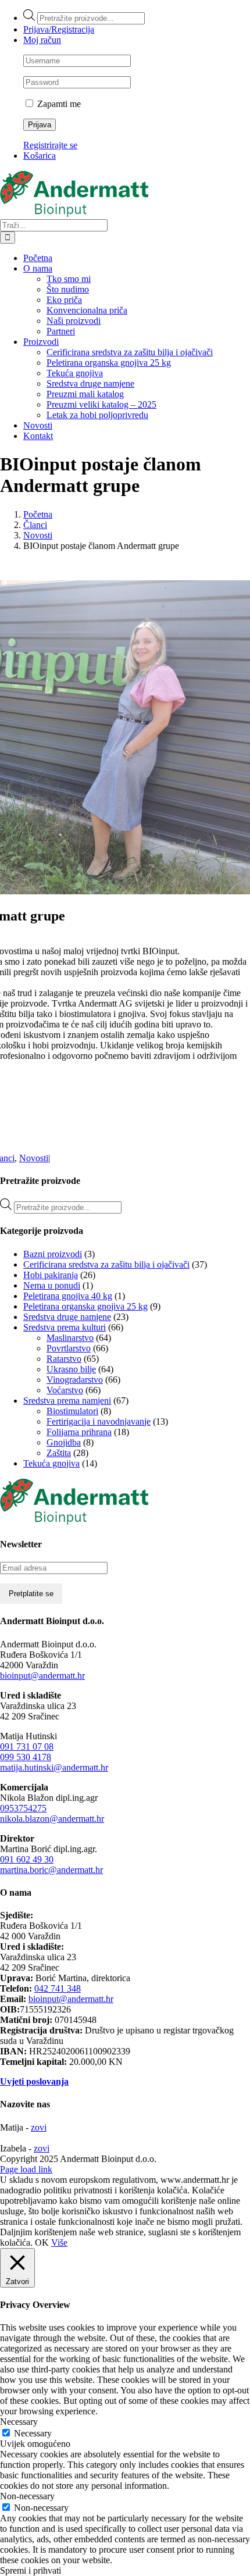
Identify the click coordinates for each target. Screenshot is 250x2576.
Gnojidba (64, 1442)
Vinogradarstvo (75, 1380)
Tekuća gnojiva (51, 1463)
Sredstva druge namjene (67, 1317)
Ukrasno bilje (71, 1369)
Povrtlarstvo (69, 1348)
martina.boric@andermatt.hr (51, 1870)
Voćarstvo (65, 1390)
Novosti (34, 1158)
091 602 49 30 (27, 1859)
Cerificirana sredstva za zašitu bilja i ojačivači (106, 1264)
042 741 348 (58, 1988)
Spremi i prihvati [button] (31, 2570)
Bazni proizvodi (53, 1254)
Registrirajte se (50, 145)
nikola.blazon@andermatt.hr (52, 1819)
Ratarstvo (64, 1359)
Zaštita (59, 1453)
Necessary (33, 2433)
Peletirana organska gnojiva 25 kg (85, 1306)
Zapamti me (58, 104)
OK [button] (42, 2243)
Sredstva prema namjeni (67, 1401)
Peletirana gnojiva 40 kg (68, 1296)
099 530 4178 (26, 1757)
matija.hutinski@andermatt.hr (54, 1767)
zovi (39, 2127)
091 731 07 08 (27, 1747)
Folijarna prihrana (79, 1432)
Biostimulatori (72, 1411)
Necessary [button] (19, 2422)
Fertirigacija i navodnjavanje (99, 1421)
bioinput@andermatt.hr (42, 1676)
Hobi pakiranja (51, 1275)
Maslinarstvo (70, 1338)
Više (59, 2243)
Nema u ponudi (52, 1285)
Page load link (26, 2169)
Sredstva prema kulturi (65, 1327)
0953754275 (23, 1808)
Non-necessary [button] (27, 2496)
